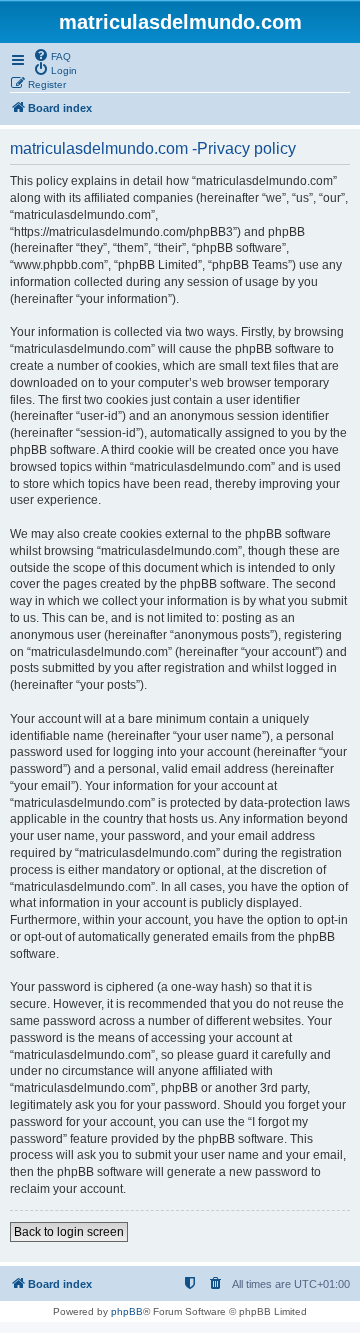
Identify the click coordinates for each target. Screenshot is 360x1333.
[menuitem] (52, 55)
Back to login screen (69, 1232)
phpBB (127, 1311)
